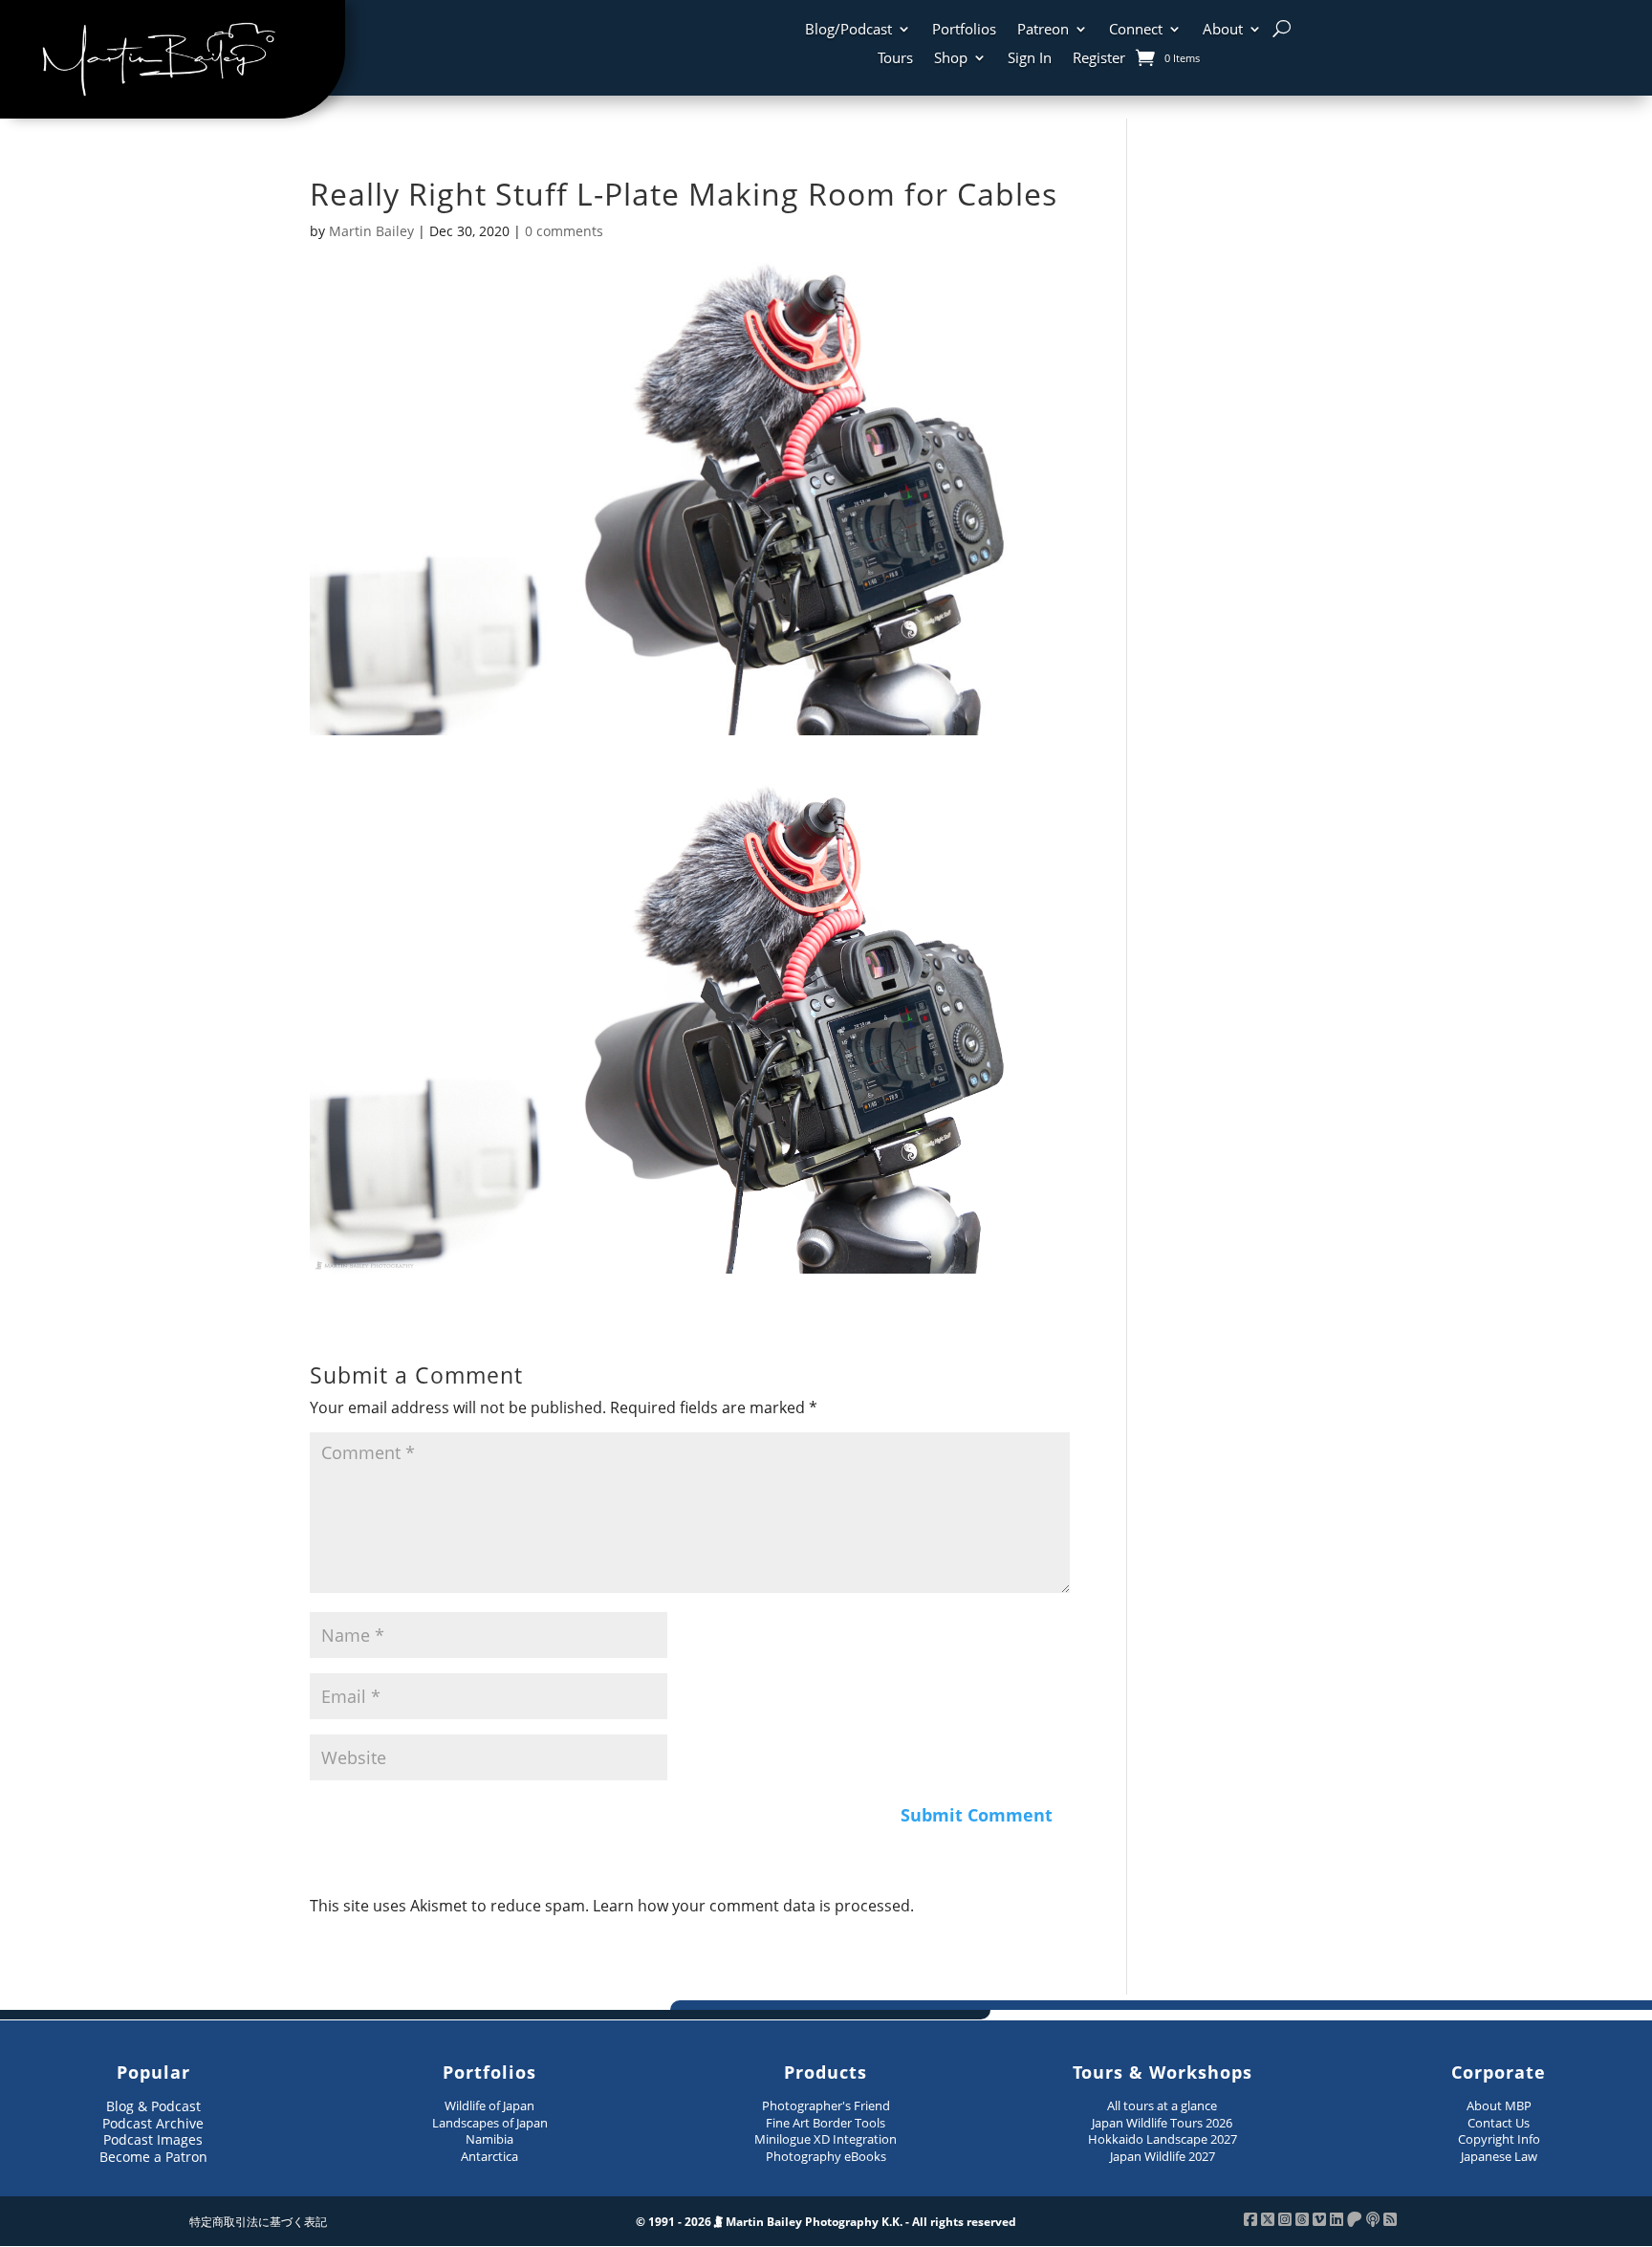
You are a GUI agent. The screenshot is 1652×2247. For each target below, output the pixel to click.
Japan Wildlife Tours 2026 (1162, 2123)
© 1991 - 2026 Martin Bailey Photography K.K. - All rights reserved (826, 2222)
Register (1099, 59)
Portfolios (964, 30)
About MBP (1499, 2105)
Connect (1136, 30)
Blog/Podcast (848, 30)
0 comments (564, 231)
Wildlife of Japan (489, 2105)
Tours (895, 59)
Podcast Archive (153, 2123)
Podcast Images (153, 2139)
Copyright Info (1499, 2139)
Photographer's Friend (826, 2105)
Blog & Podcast (153, 2106)
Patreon (1043, 30)
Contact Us (1499, 2123)
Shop (951, 59)
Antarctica (489, 2156)
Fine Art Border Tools (826, 2123)
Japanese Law (1499, 2156)
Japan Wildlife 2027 (1163, 2156)
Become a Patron (153, 2157)
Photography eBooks (826, 2156)
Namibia (489, 2139)
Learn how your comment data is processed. (753, 1906)
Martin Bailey (371, 231)
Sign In (1030, 59)
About (1223, 30)
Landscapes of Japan (490, 2123)
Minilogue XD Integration (826, 2139)
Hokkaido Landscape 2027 (1163, 2139)
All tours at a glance (1162, 2105)
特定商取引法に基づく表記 (258, 2222)
